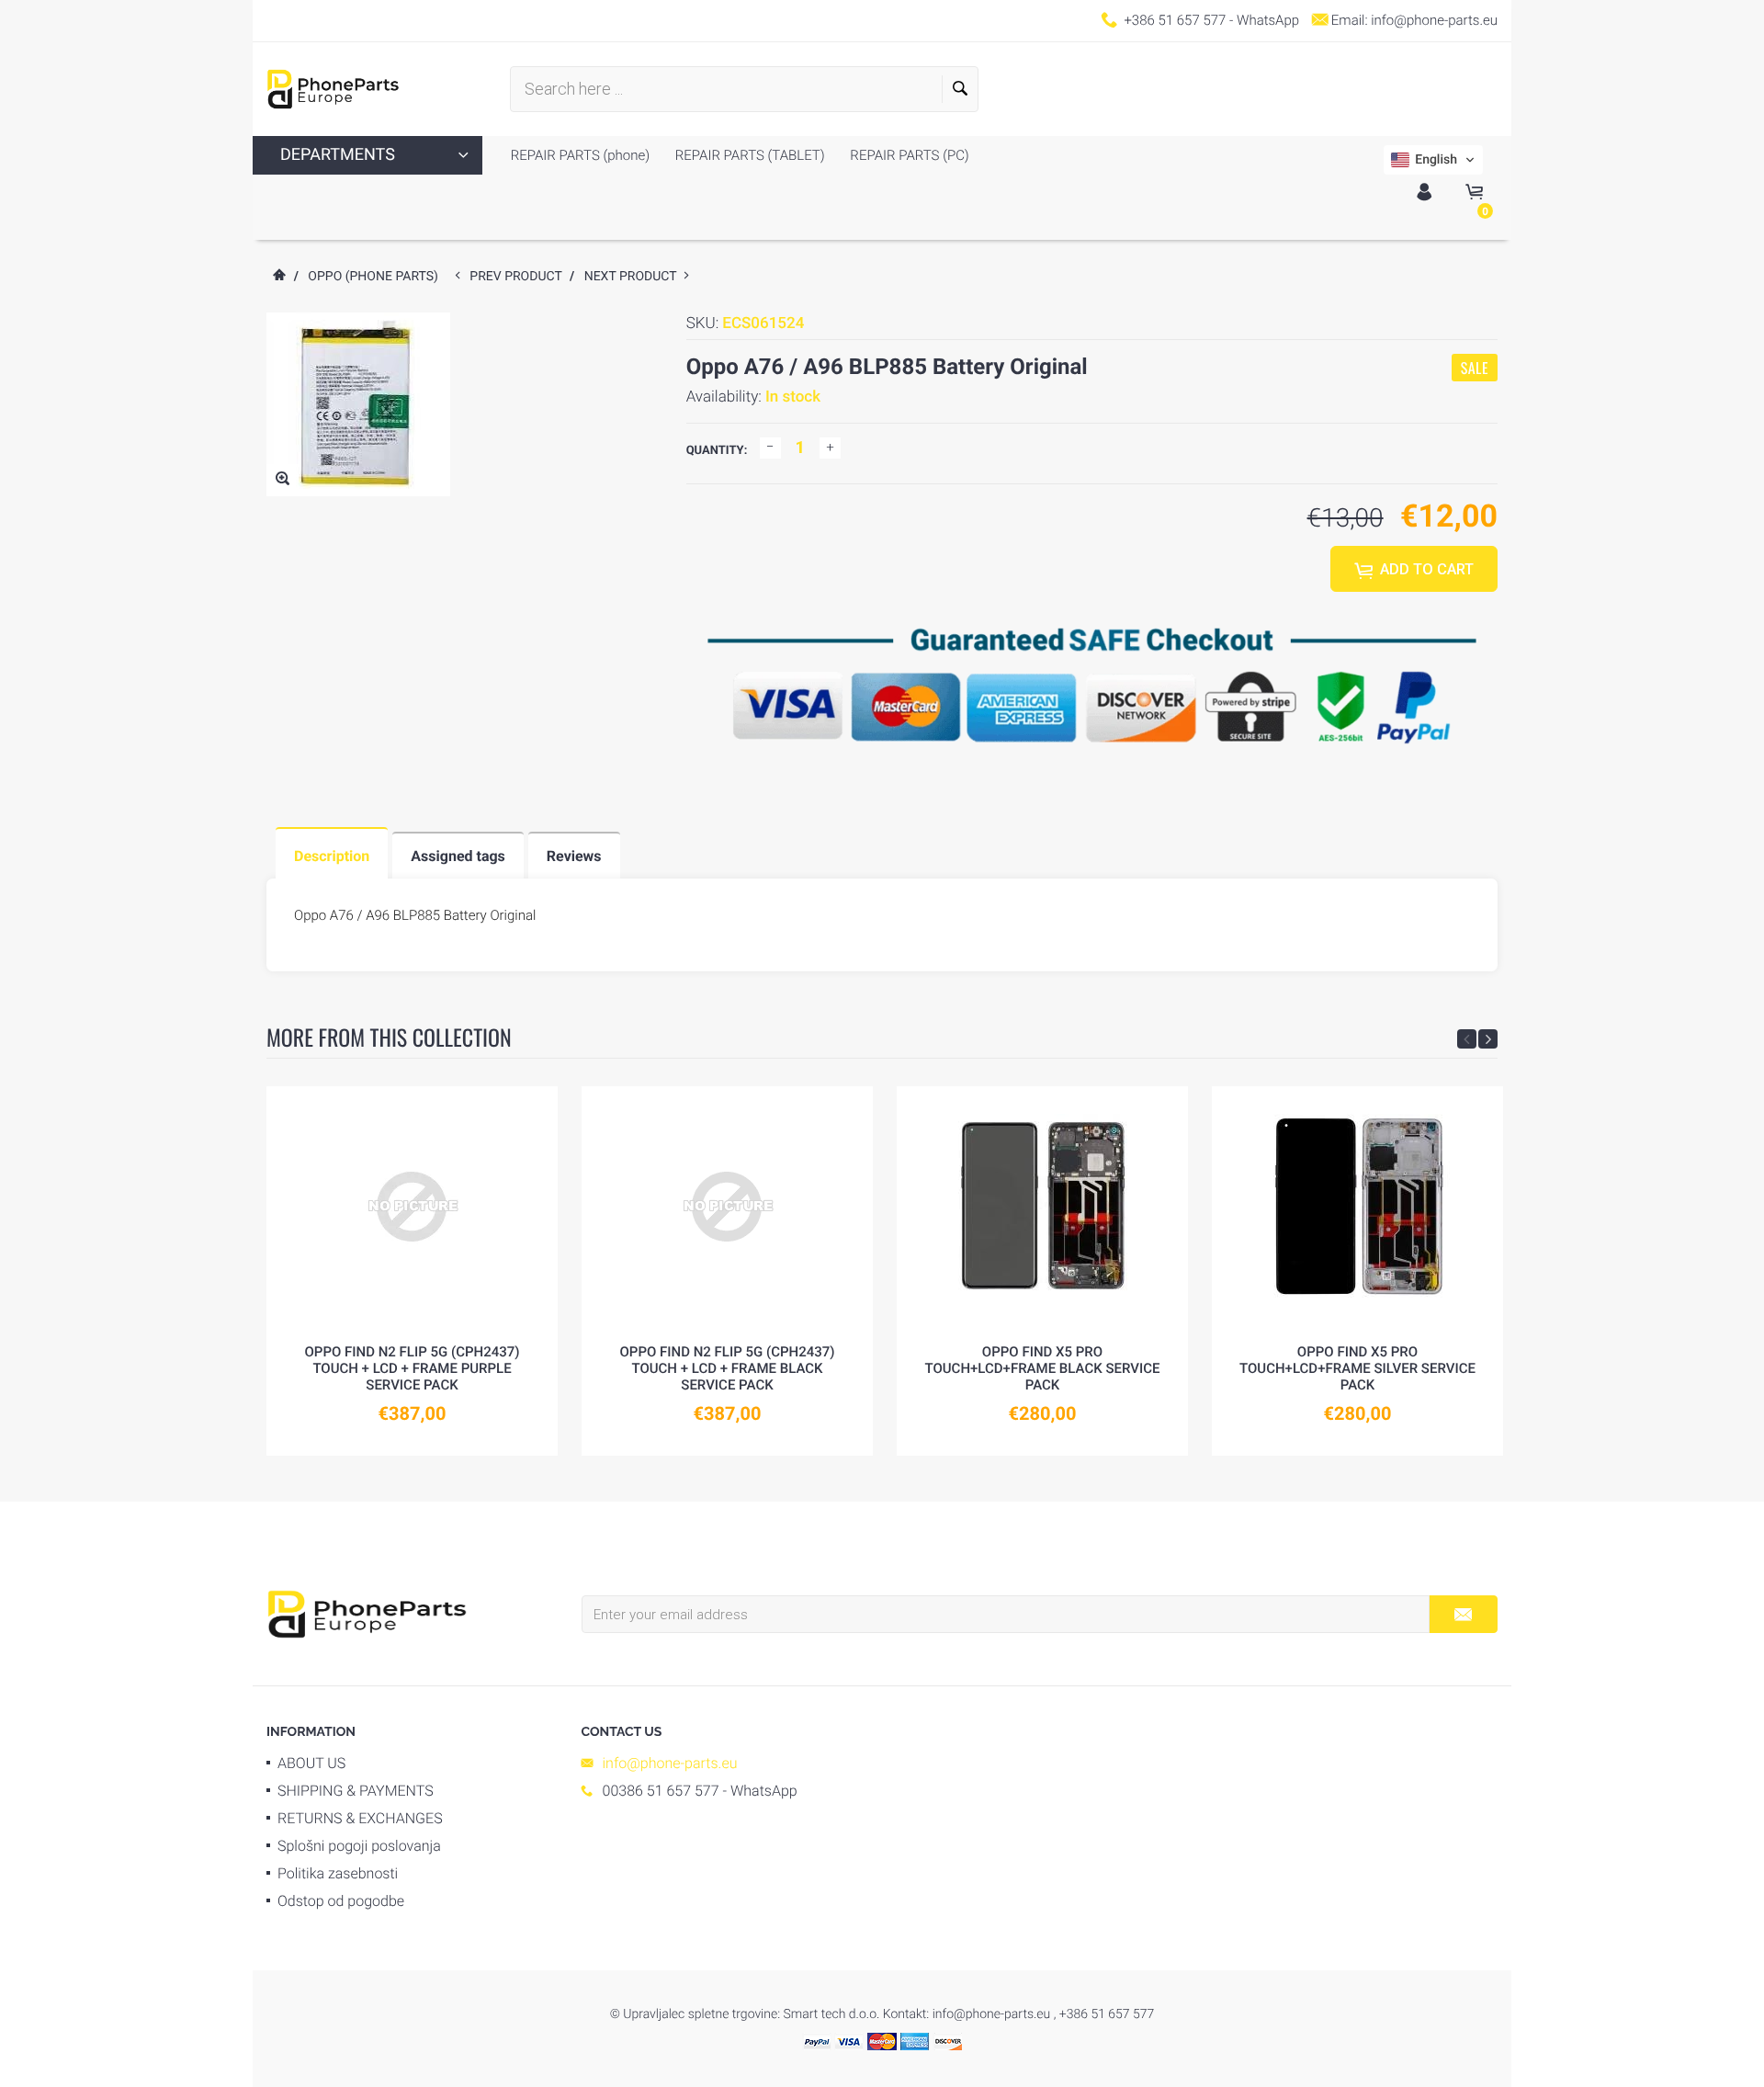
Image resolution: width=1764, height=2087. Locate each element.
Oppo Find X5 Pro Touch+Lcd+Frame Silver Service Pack (1357, 1368)
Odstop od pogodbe (341, 1901)
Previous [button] (1467, 1039)
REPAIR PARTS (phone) (580, 155)
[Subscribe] (1463, 1614)
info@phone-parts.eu (1434, 20)
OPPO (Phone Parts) (373, 277)
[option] (412, 1270)
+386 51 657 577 (1175, 20)
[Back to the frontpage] (278, 277)
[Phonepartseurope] (367, 1613)
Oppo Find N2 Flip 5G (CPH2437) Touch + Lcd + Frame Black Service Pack (727, 1368)
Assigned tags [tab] (458, 856)
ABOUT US (311, 1763)
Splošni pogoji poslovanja (359, 1846)
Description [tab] (332, 856)
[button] (1433, 160)
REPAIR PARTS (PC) (908, 155)
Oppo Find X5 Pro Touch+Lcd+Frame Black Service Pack (1043, 1368)
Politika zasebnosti (338, 1873)
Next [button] (1488, 1039)
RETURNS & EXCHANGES (360, 1818)
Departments (338, 155)
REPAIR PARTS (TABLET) (748, 155)
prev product (520, 277)
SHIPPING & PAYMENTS (356, 1791)
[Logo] (333, 89)
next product (634, 277)
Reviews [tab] (574, 856)
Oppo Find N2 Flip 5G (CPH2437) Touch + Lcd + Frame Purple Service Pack (412, 1368)
